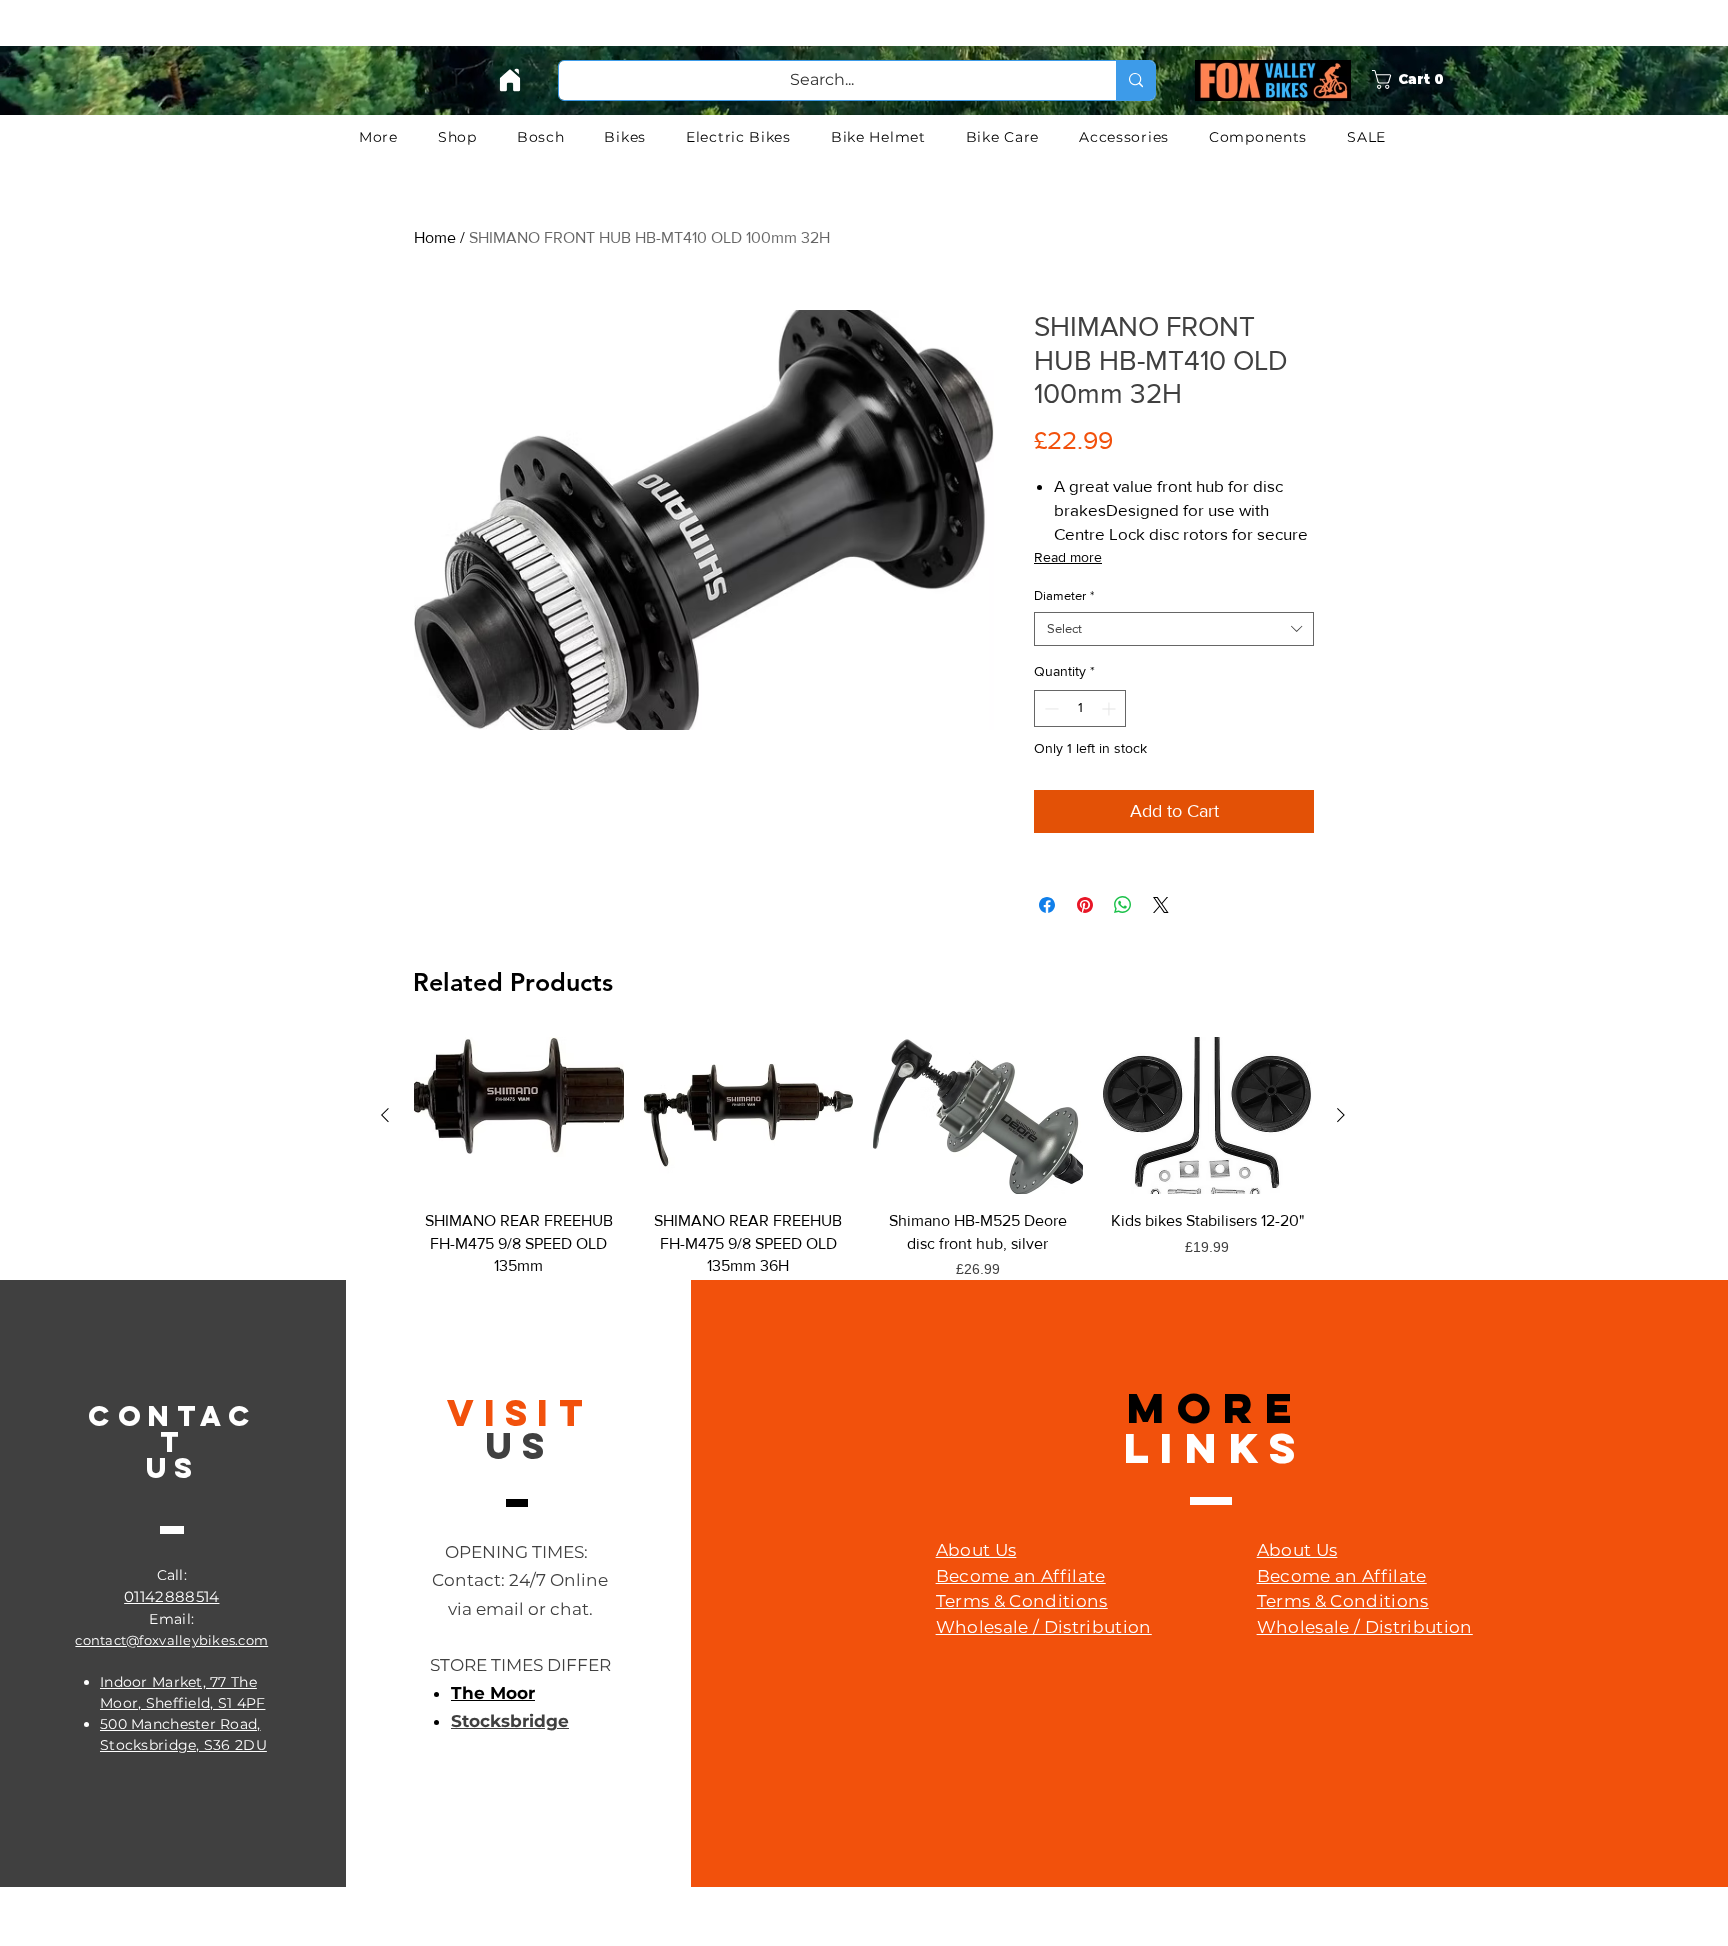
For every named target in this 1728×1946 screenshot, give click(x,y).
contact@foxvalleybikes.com (171, 1640)
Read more (1068, 557)
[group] (863, 1181)
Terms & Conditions (1022, 1601)
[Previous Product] (385, 1115)
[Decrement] (1049, 708)
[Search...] (1135, 80)
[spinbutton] (1080, 708)
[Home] (510, 80)
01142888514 (171, 1596)
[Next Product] (1341, 1115)
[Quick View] (519, 1115)
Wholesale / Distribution (1044, 1627)
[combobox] (1174, 629)
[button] (1436, 79)
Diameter (1064, 595)
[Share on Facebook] (1047, 905)
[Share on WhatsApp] (1123, 905)
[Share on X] (1161, 905)
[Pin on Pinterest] (1085, 905)
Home (435, 237)
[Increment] (1110, 708)
